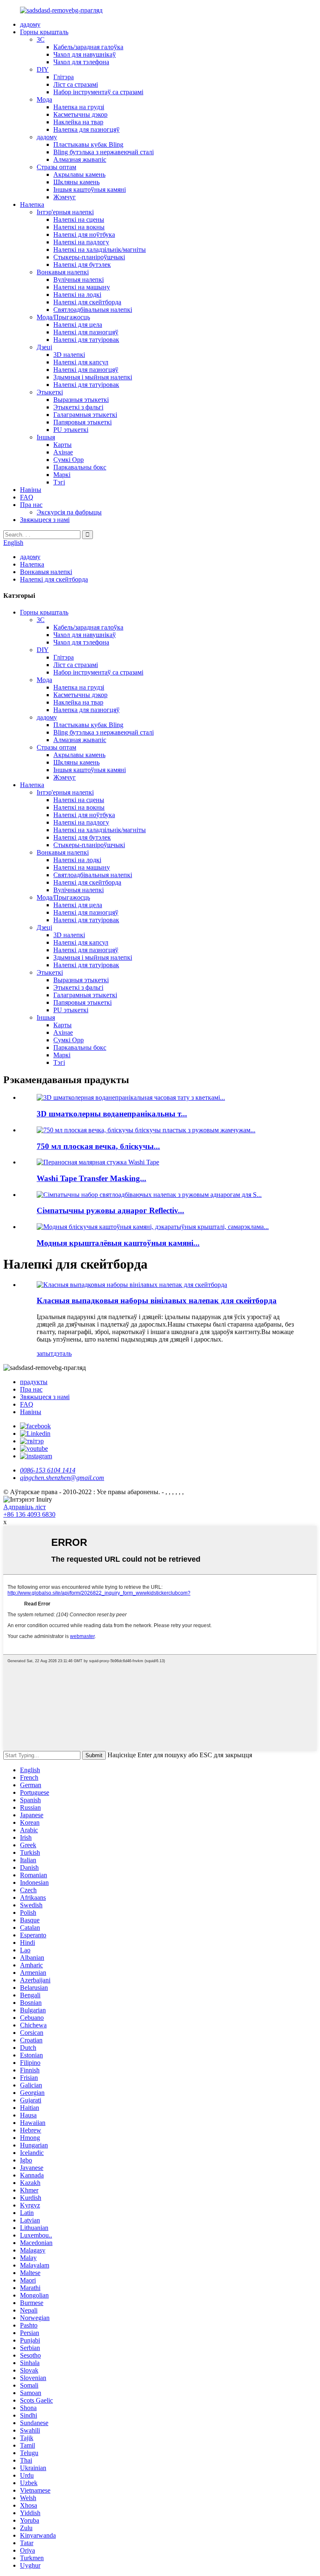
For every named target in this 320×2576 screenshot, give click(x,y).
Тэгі (59, 482)
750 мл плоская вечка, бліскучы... (98, 1146)
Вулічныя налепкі (79, 280)
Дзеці (44, 347)
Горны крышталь (44, 32)
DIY (43, 69)
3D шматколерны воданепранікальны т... (112, 1114)
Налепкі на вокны (79, 227)
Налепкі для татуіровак (86, 340)
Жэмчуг (65, 197)
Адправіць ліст (25, 1507)
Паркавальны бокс (80, 467)
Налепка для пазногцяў (86, 129)
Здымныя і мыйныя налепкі (93, 377)
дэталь (62, 1353)
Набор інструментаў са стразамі (98, 92)
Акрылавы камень (79, 174)
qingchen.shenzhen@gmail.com (62, 1478)
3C (41, 39)
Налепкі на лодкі (77, 295)
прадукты (34, 1382)
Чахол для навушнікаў (85, 54)
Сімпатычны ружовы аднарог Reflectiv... (110, 1210)
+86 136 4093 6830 (29, 1514)
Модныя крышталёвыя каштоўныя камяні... (118, 1243)
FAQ (27, 497)
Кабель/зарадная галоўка (88, 47)
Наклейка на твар (78, 122)
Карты (62, 445)
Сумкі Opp (69, 460)
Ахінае (63, 452)
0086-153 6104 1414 (48, 1470)
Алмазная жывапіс (80, 159)
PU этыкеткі (71, 430)
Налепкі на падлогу (81, 242)
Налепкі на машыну (82, 287)
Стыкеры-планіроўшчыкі (89, 257)
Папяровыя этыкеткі (82, 422)
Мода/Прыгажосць (63, 317)
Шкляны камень (76, 182)
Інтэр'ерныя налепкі (65, 212)
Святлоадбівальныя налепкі (93, 310)
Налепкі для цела (78, 325)
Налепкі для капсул (81, 362)
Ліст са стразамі (76, 84)
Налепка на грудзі (79, 107)
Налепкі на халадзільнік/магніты (100, 250)
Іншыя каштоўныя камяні (90, 189)
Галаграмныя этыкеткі (85, 415)
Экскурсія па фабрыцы (69, 512)
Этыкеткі (50, 392)
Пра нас (31, 505)
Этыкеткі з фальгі (78, 407)
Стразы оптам (56, 167)
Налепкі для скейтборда (87, 302)
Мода (44, 99)
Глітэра (64, 77)
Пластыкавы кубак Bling (88, 144)
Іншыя (46, 437)
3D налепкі (69, 355)
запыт (45, 1353)
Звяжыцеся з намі (45, 520)
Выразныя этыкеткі (81, 400)
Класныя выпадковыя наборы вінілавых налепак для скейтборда (157, 1301)
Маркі (62, 475)
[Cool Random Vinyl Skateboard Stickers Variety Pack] (132, 1285)
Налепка (32, 204)
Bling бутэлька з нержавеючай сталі (104, 152)
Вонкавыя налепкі (63, 272)
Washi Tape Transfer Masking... (91, 1178)
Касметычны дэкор (80, 114)
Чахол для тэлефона (81, 62)
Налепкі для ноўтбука (84, 235)
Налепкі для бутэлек (82, 265)
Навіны (31, 490)
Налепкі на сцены (79, 219)
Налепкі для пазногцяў (86, 332)
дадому (30, 24)
